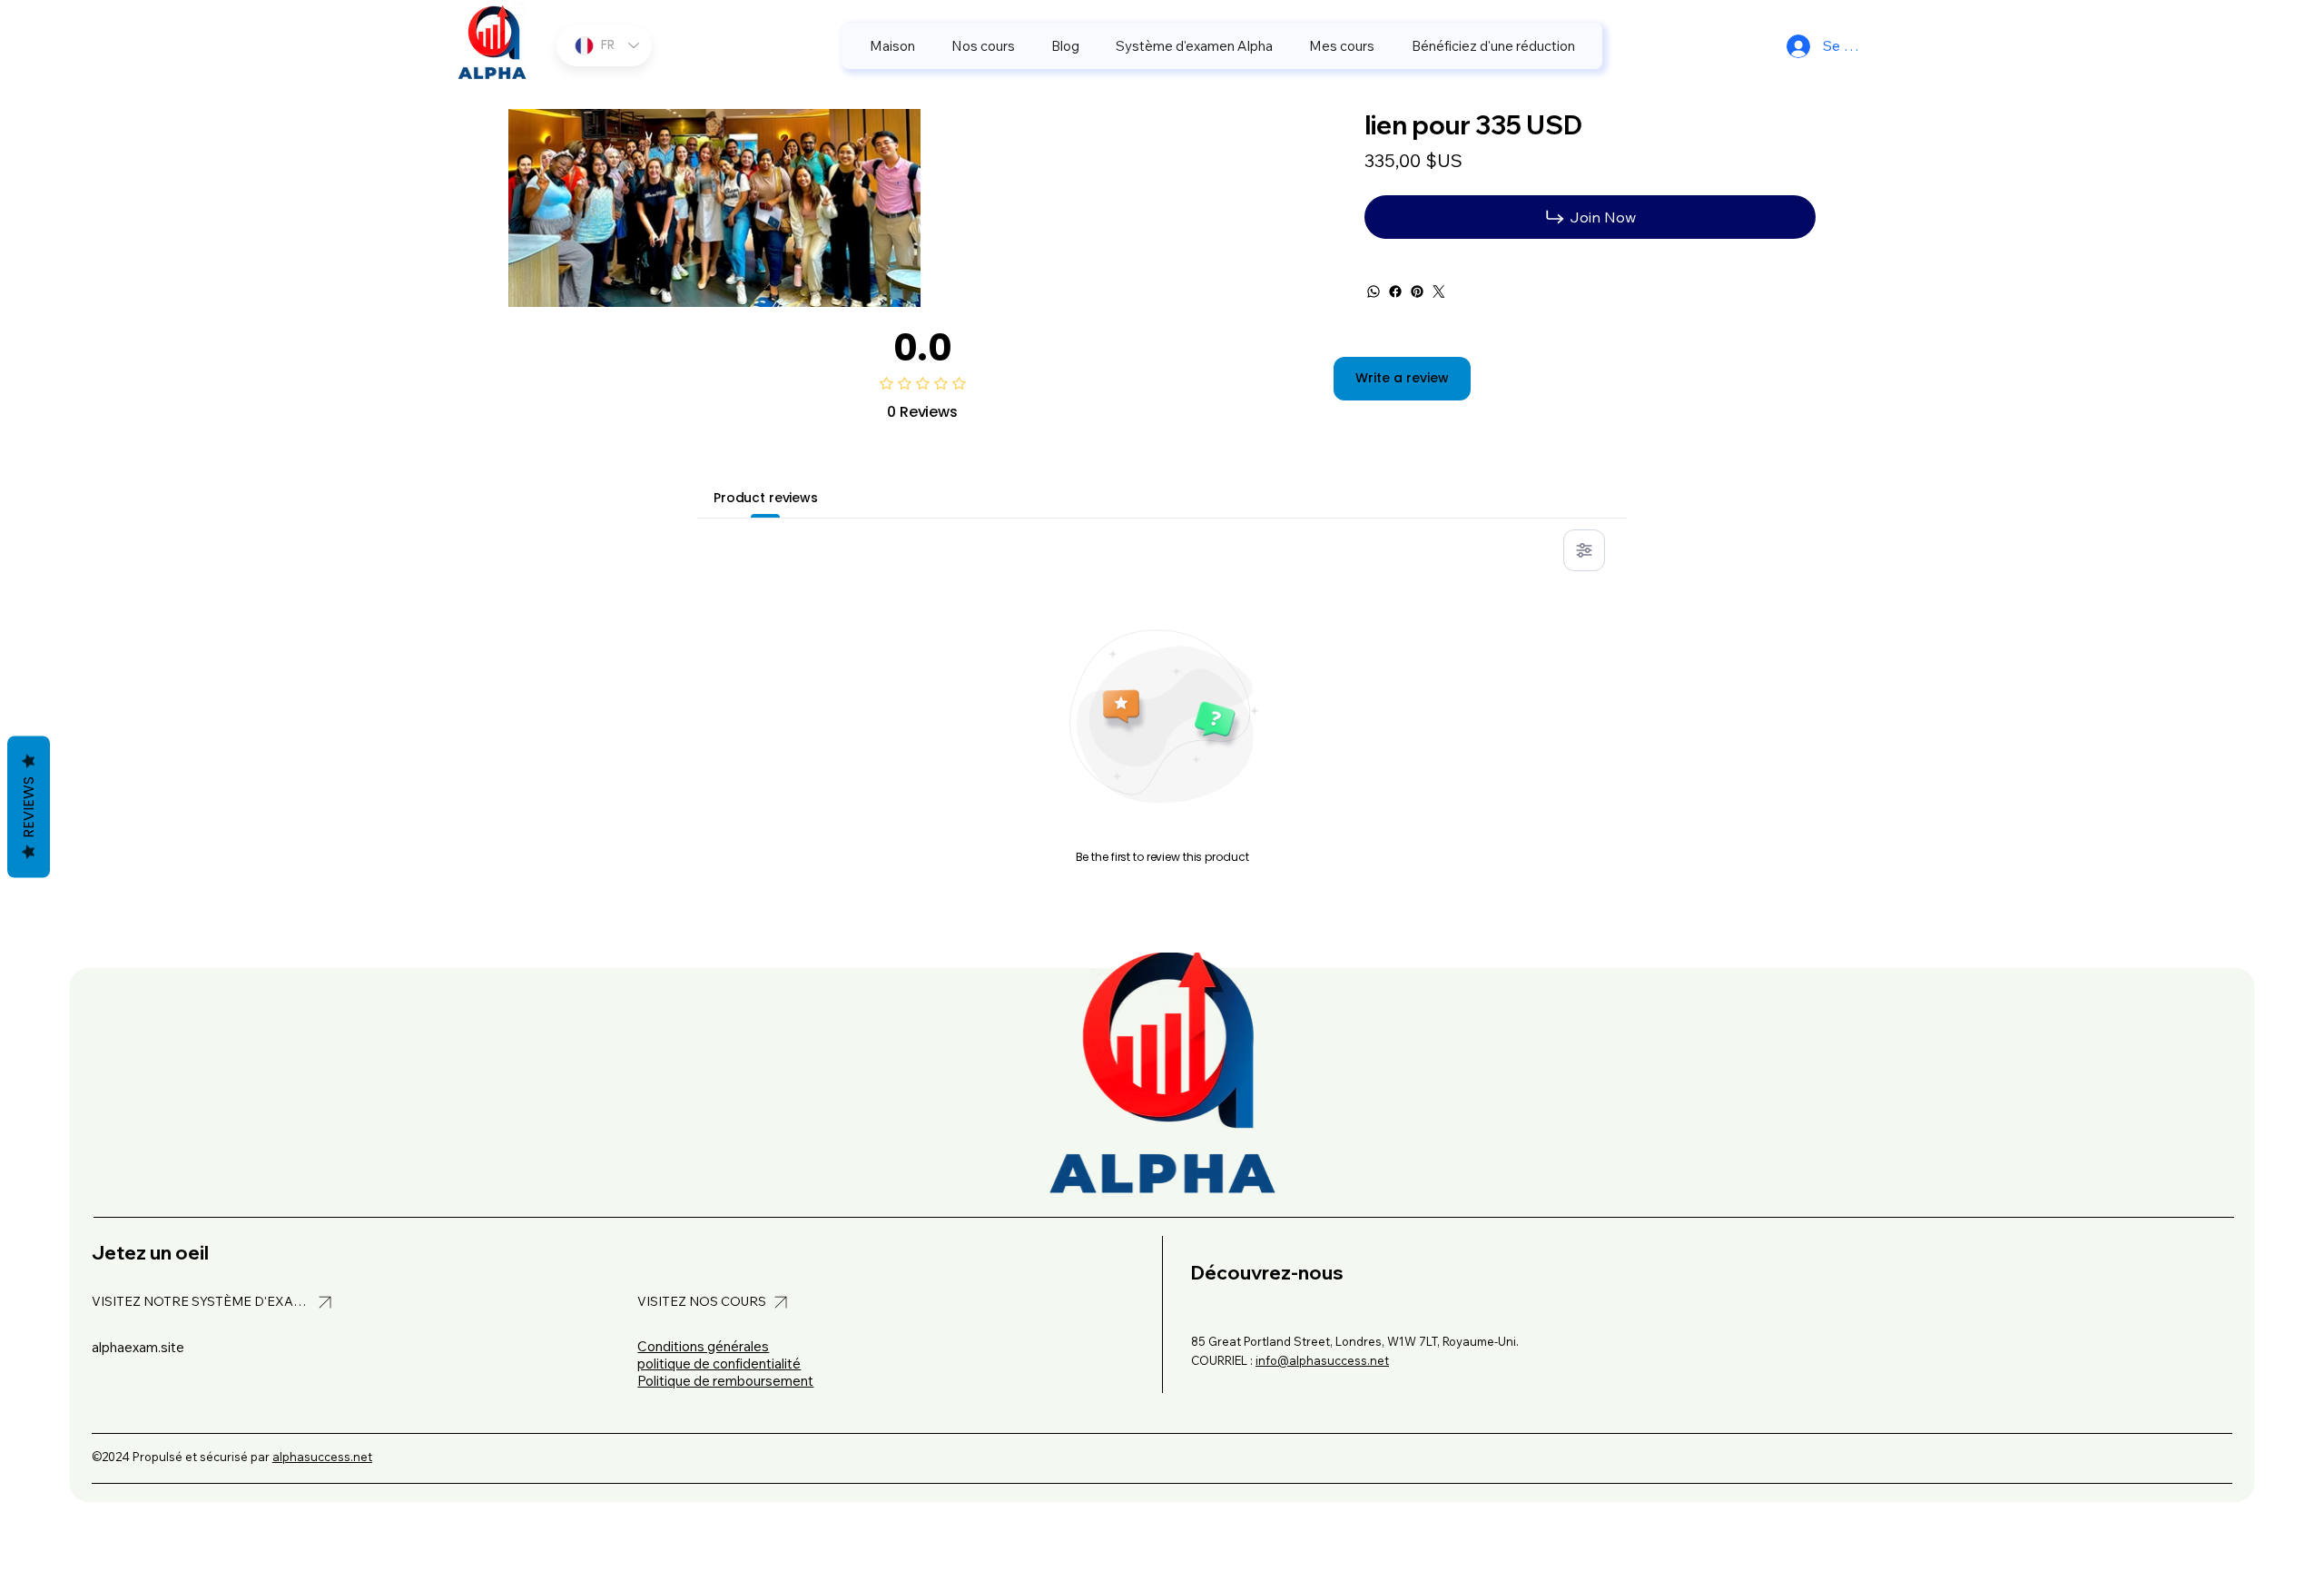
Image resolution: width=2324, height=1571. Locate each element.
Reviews (29, 807)
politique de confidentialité (719, 1364)
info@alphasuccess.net (1322, 1360)
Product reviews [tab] (766, 498)
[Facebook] (1395, 291)
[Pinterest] (1417, 291)
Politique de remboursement (725, 1381)
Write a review (1402, 378)
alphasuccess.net (322, 1457)
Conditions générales (703, 1346)
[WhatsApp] (1374, 291)
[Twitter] (1439, 291)
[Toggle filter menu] (1584, 550)
